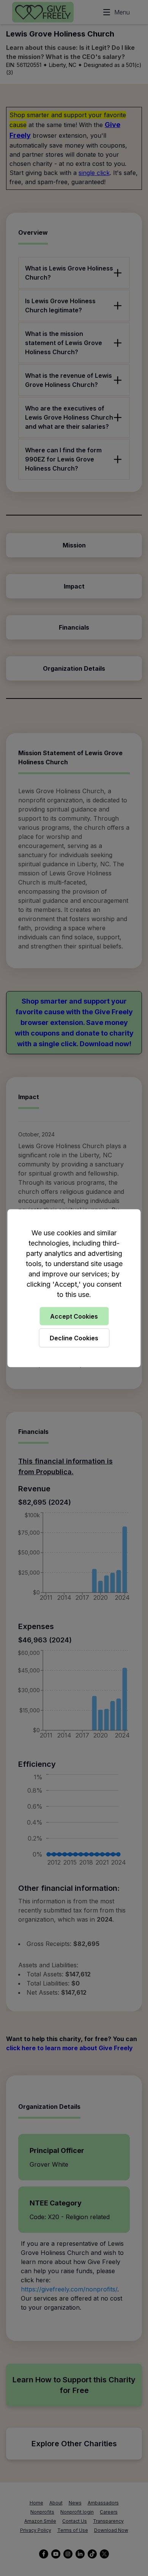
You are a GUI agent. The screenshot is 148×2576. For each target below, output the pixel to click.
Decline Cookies (74, 1338)
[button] (74, 1288)
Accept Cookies (74, 1316)
